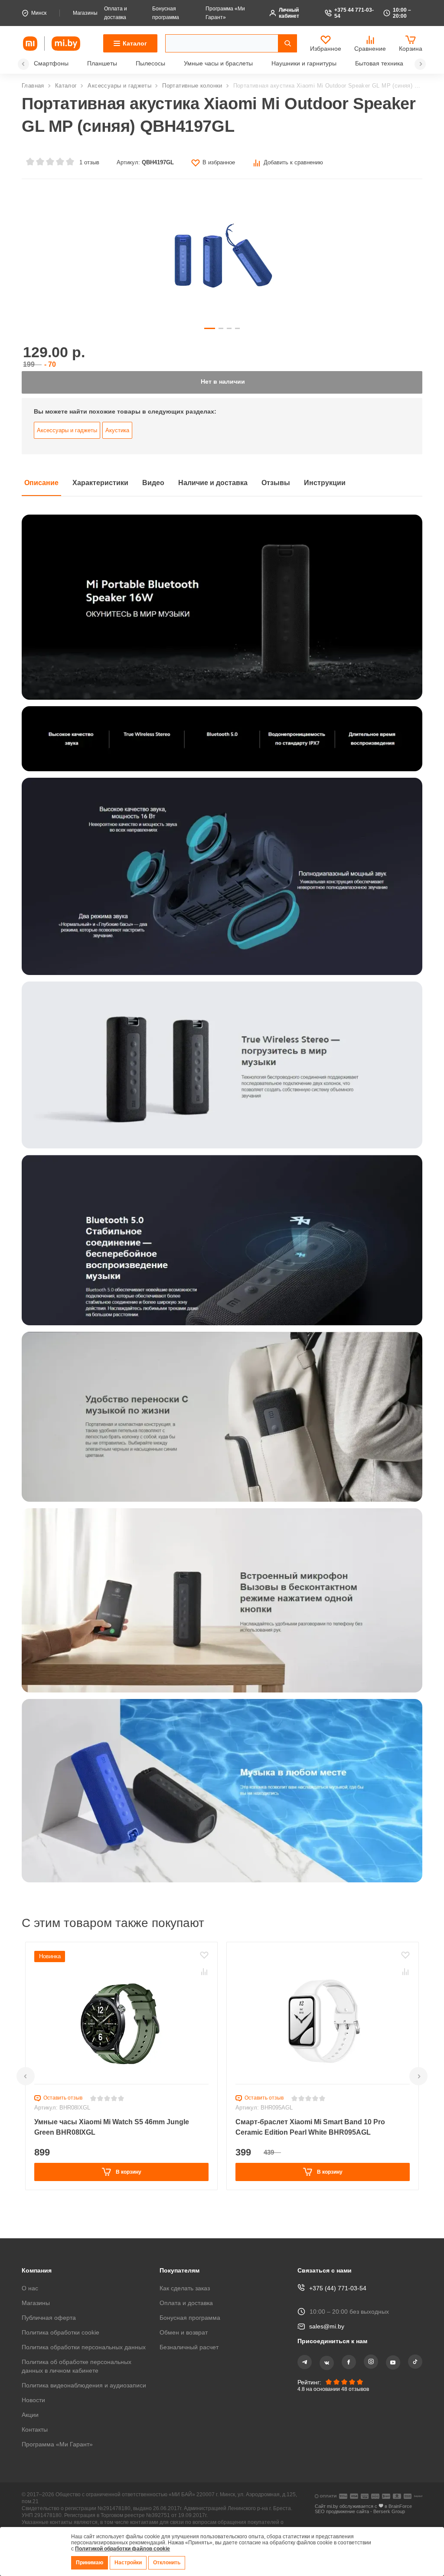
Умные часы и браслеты (224, 64)
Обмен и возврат (185, 2315)
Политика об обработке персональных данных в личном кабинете (79, 2357)
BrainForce (402, 2507)
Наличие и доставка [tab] (225, 490)
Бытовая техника (394, 64)
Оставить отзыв (64, 2105)
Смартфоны (51, 64)
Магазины (88, 13)
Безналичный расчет (192, 2330)
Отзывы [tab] (292, 490)
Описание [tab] (43, 490)
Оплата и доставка (188, 2285)
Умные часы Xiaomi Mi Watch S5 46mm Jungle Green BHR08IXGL (116, 2134)
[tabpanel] (222, 1204)
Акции (31, 2415)
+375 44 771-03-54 (354, 13)
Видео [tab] (162, 490)
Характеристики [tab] (106, 490)
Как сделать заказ (186, 2271)
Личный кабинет (292, 13)
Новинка (51, 1963)
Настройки (130, 2563)
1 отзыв (88, 162)
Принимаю (90, 2563)
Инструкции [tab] (343, 490)
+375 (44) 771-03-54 (337, 2271)
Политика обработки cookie (62, 2315)
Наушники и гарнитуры (314, 64)
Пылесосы (153, 64)
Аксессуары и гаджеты (120, 86)
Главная (33, 86)
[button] (23, 64)
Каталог (67, 86)
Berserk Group (392, 2513)
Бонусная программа (191, 2300)
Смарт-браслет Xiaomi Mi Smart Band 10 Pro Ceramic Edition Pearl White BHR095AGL (314, 2134)
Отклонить (169, 2563)
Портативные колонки (195, 86)
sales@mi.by (327, 2309)
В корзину (128, 2179)
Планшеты (103, 64)
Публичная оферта (50, 2300)
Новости (34, 2400)
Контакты (36, 2429)
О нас (30, 2271)
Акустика (118, 437)
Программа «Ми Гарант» (59, 2444)
